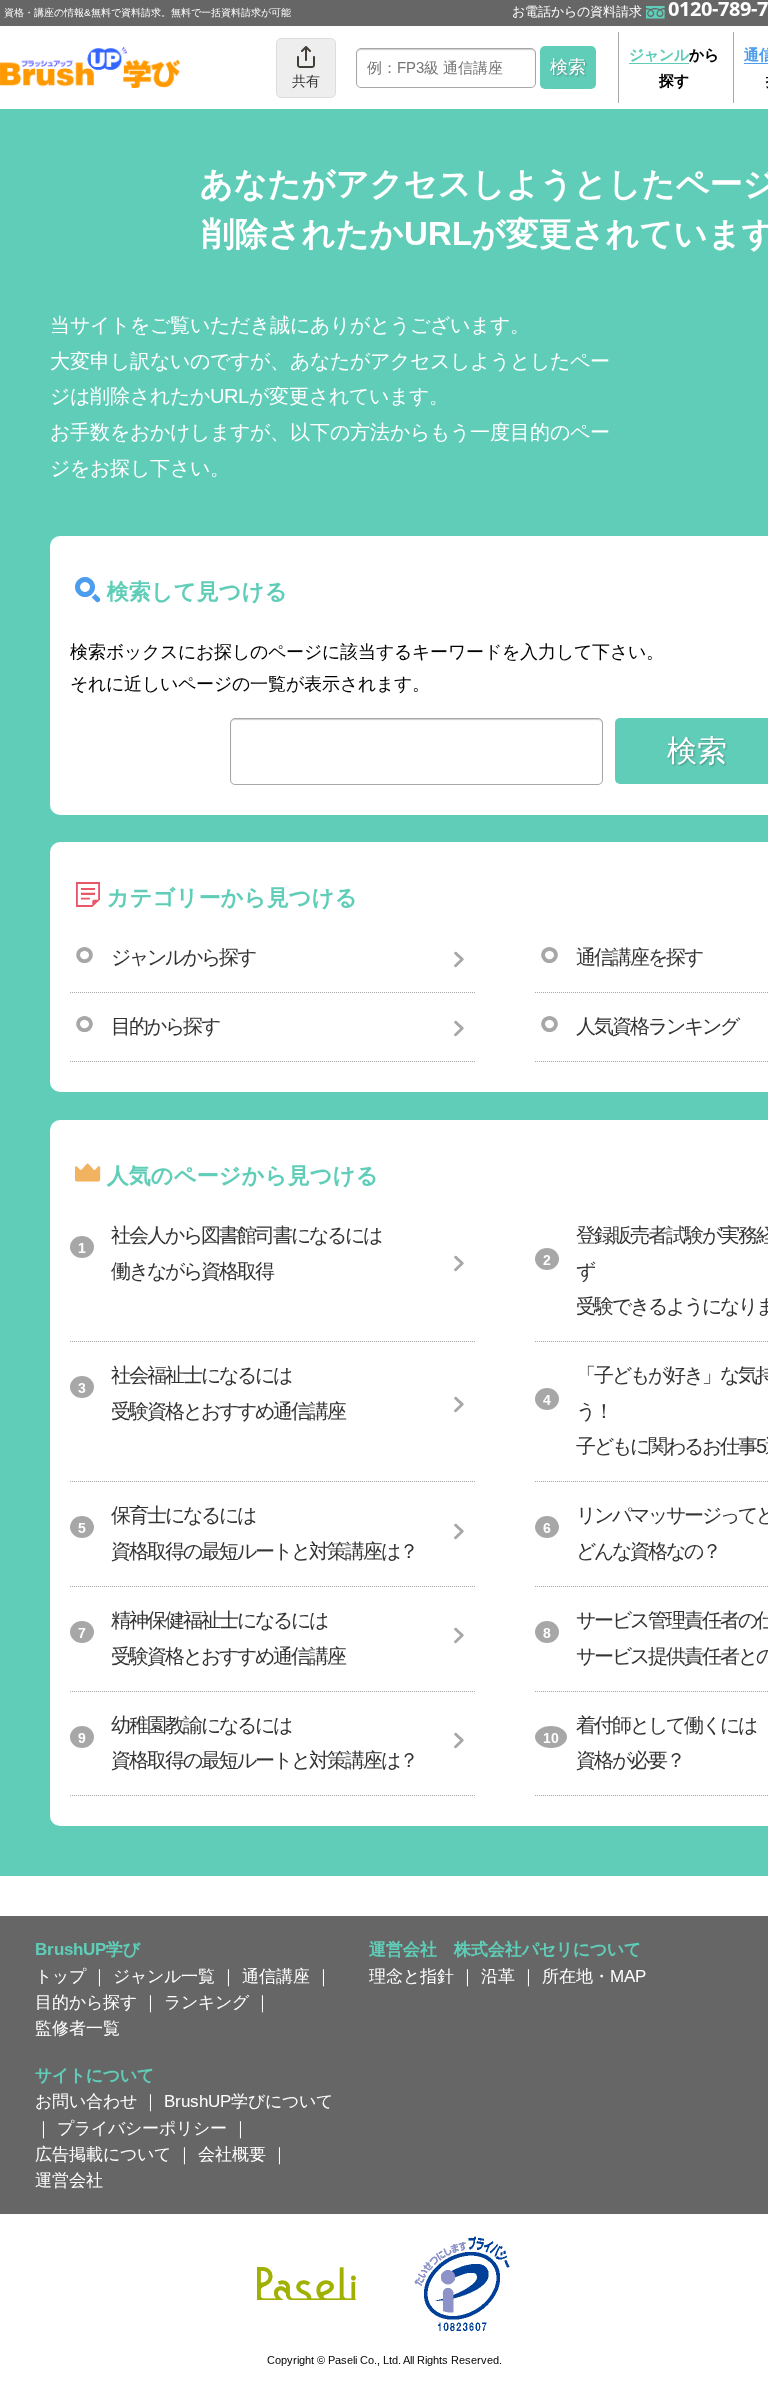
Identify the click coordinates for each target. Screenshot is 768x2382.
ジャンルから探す (183, 957)
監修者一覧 (77, 2028)
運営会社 (69, 2180)
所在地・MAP (594, 1976)
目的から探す (165, 1026)
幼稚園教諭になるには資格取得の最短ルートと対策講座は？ (264, 1743)
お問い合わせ (86, 2101)
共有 (306, 81)
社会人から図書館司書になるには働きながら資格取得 (246, 1253)
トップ (60, 1976)
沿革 (498, 1976)
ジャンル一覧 (164, 1976)
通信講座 (276, 1976)
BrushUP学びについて (248, 2101)
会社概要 (232, 2154)
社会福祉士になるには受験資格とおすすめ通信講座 (228, 1393)
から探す (674, 67)
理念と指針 (411, 1976)
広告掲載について (103, 2154)
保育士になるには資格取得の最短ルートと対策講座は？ (264, 1533)
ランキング (206, 2002)
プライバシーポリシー (142, 2128)
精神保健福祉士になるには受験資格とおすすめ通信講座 (228, 1638)
